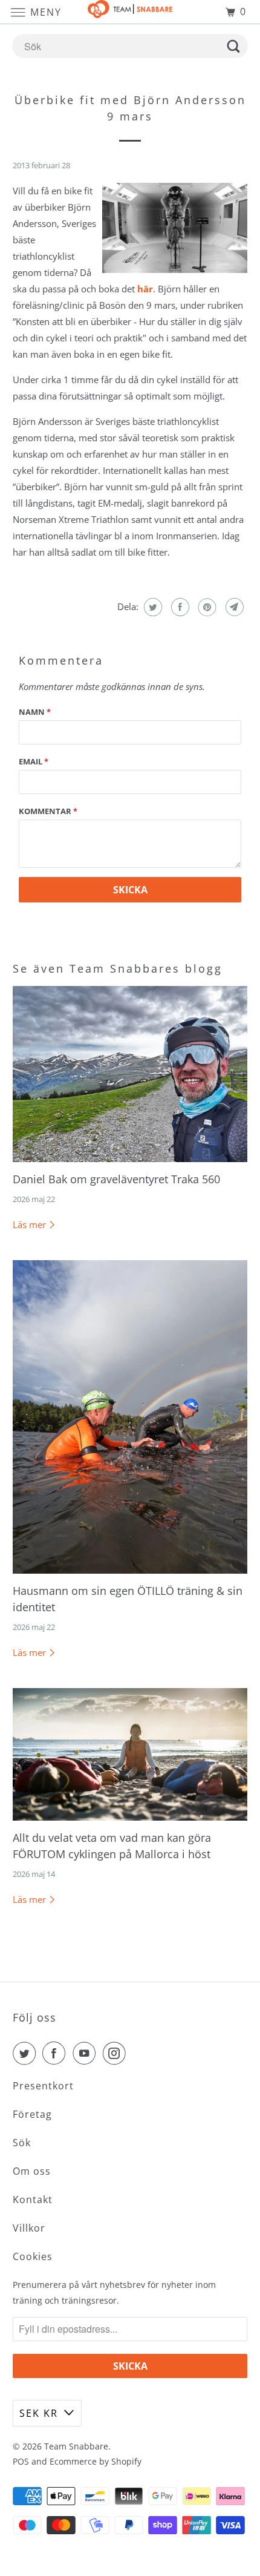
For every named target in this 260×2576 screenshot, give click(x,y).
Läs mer (31, 1224)
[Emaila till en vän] (233, 607)
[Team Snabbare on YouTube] (86, 2053)
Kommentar (48, 811)
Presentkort (43, 2086)
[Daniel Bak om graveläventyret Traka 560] (130, 1074)
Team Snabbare (76, 2446)
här (145, 289)
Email (34, 761)
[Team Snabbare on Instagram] (117, 2053)
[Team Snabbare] (130, 12)
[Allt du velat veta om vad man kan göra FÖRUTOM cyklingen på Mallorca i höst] (130, 1754)
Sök (22, 2143)
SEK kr (39, 2413)
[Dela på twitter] (151, 607)
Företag (32, 2114)
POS (21, 2461)
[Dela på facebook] (179, 607)
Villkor (29, 2228)
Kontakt (33, 2200)
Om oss (32, 2171)
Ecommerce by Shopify (96, 2461)
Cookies (33, 2256)
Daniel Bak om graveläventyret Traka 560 (116, 1179)
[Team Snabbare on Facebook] (56, 2053)
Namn (35, 712)
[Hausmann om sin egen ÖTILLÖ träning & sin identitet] (130, 1417)
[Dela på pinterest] (206, 607)
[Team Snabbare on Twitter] (27, 2053)
